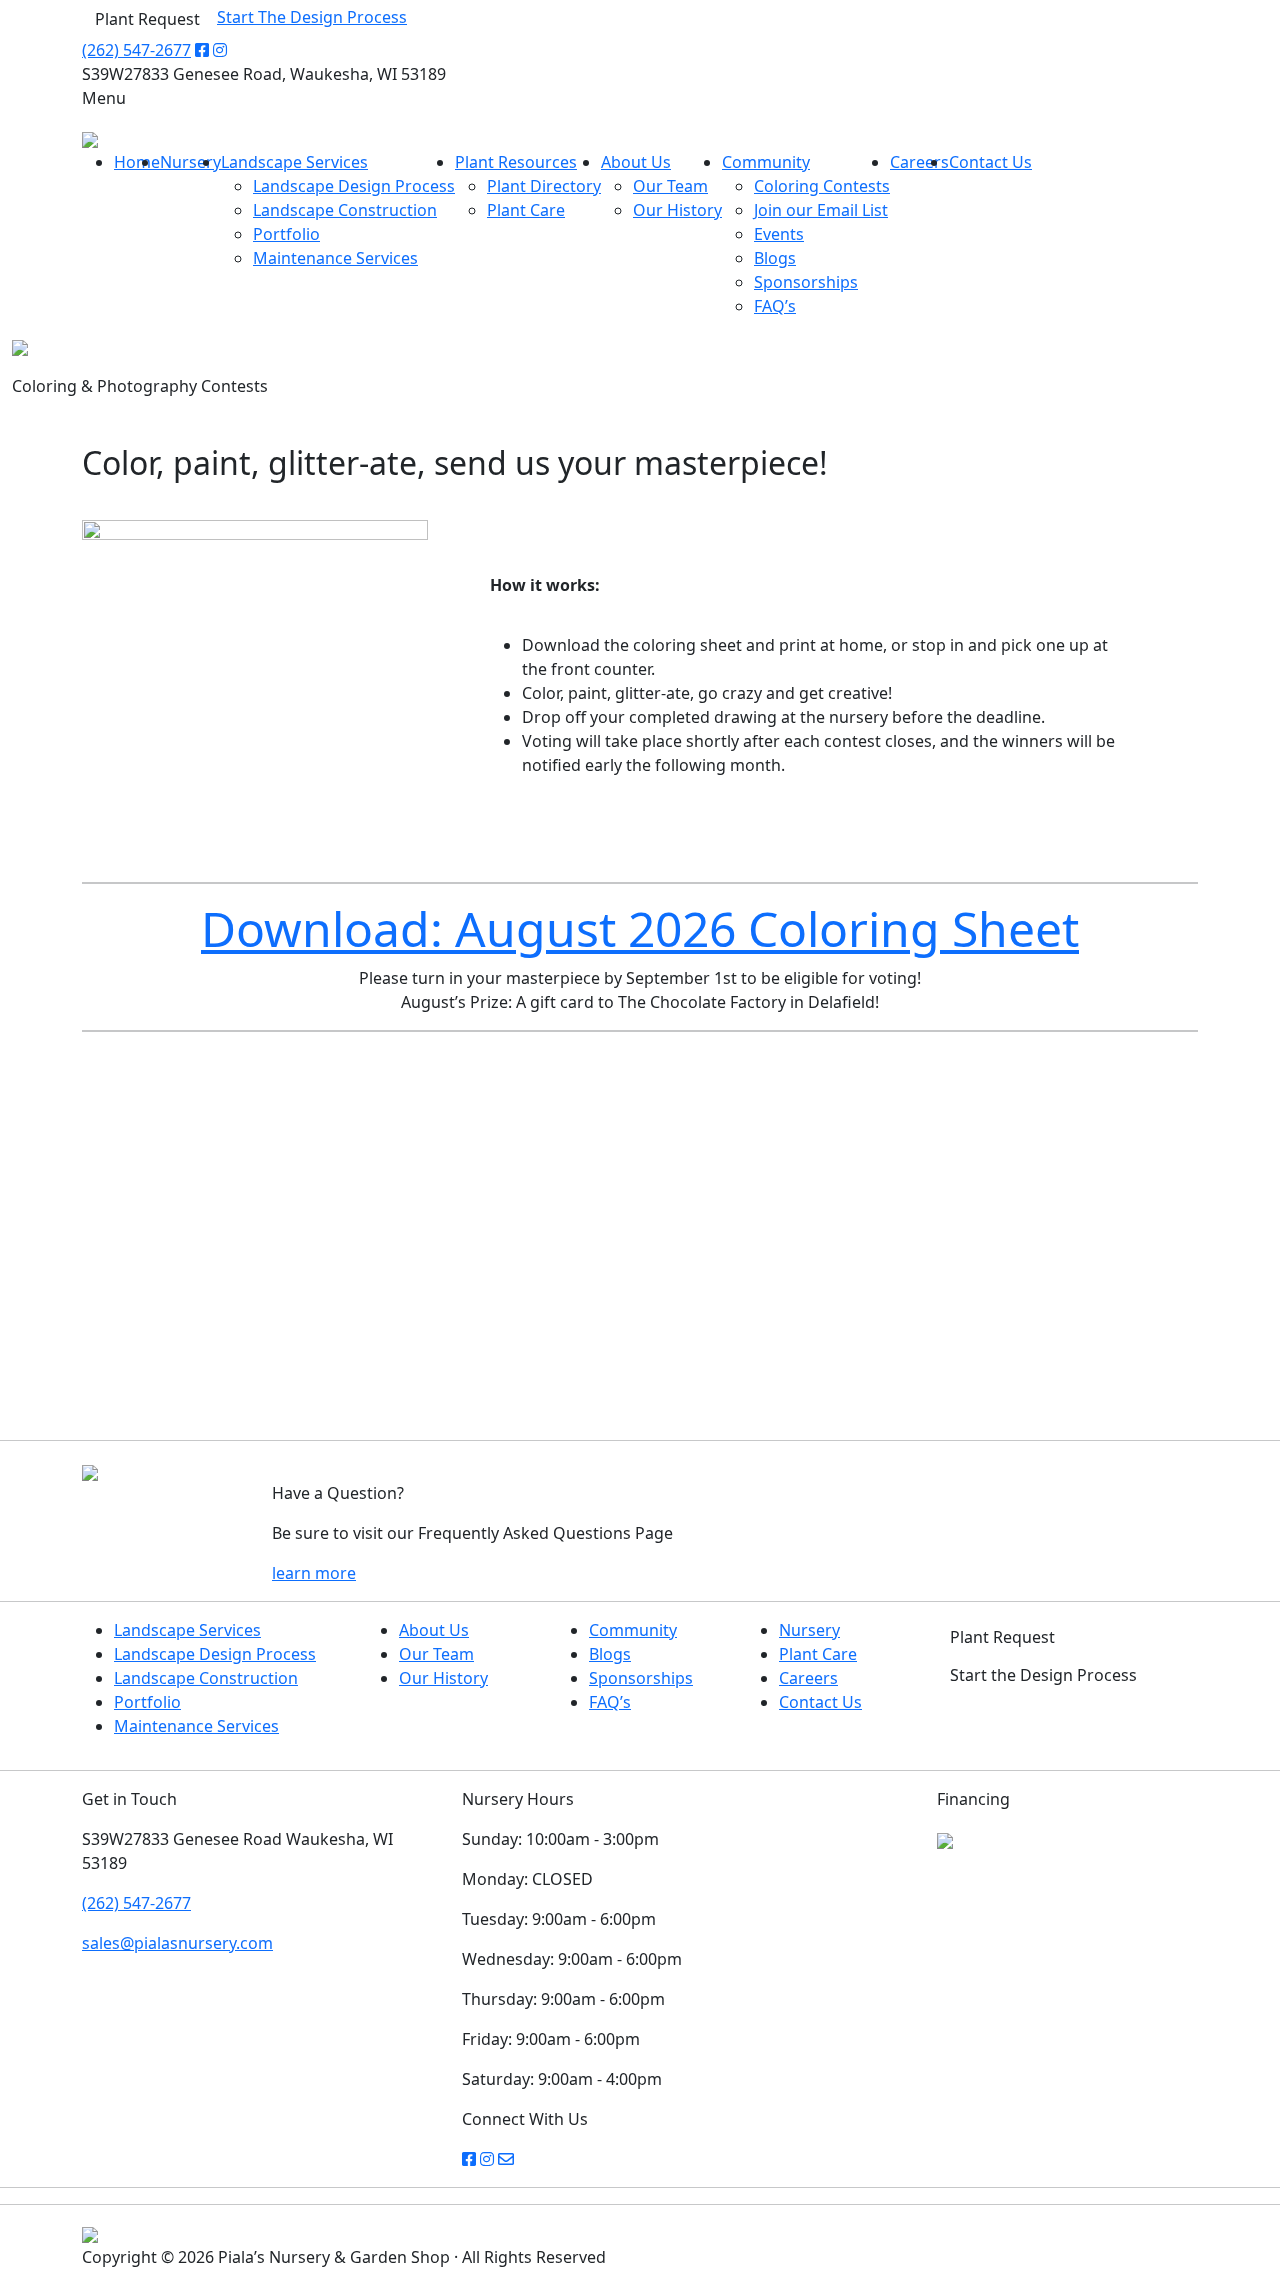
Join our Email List (821, 210)
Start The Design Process (312, 17)
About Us (636, 162)
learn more (314, 1573)
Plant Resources (516, 162)
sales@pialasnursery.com (177, 1943)
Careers (919, 162)
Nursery (190, 162)
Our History (677, 210)
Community (766, 162)
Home (137, 162)
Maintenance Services (335, 258)
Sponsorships (806, 282)
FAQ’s (775, 306)
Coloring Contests (822, 186)
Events (779, 234)
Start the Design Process (1043, 1675)
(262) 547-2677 (136, 50)
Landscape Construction (345, 210)
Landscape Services (294, 162)
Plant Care (526, 210)
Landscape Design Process (354, 186)
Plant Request (147, 19)
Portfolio (286, 234)
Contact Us (990, 162)
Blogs (775, 258)
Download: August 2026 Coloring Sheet (640, 928)
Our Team (670, 186)
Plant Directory (544, 186)
